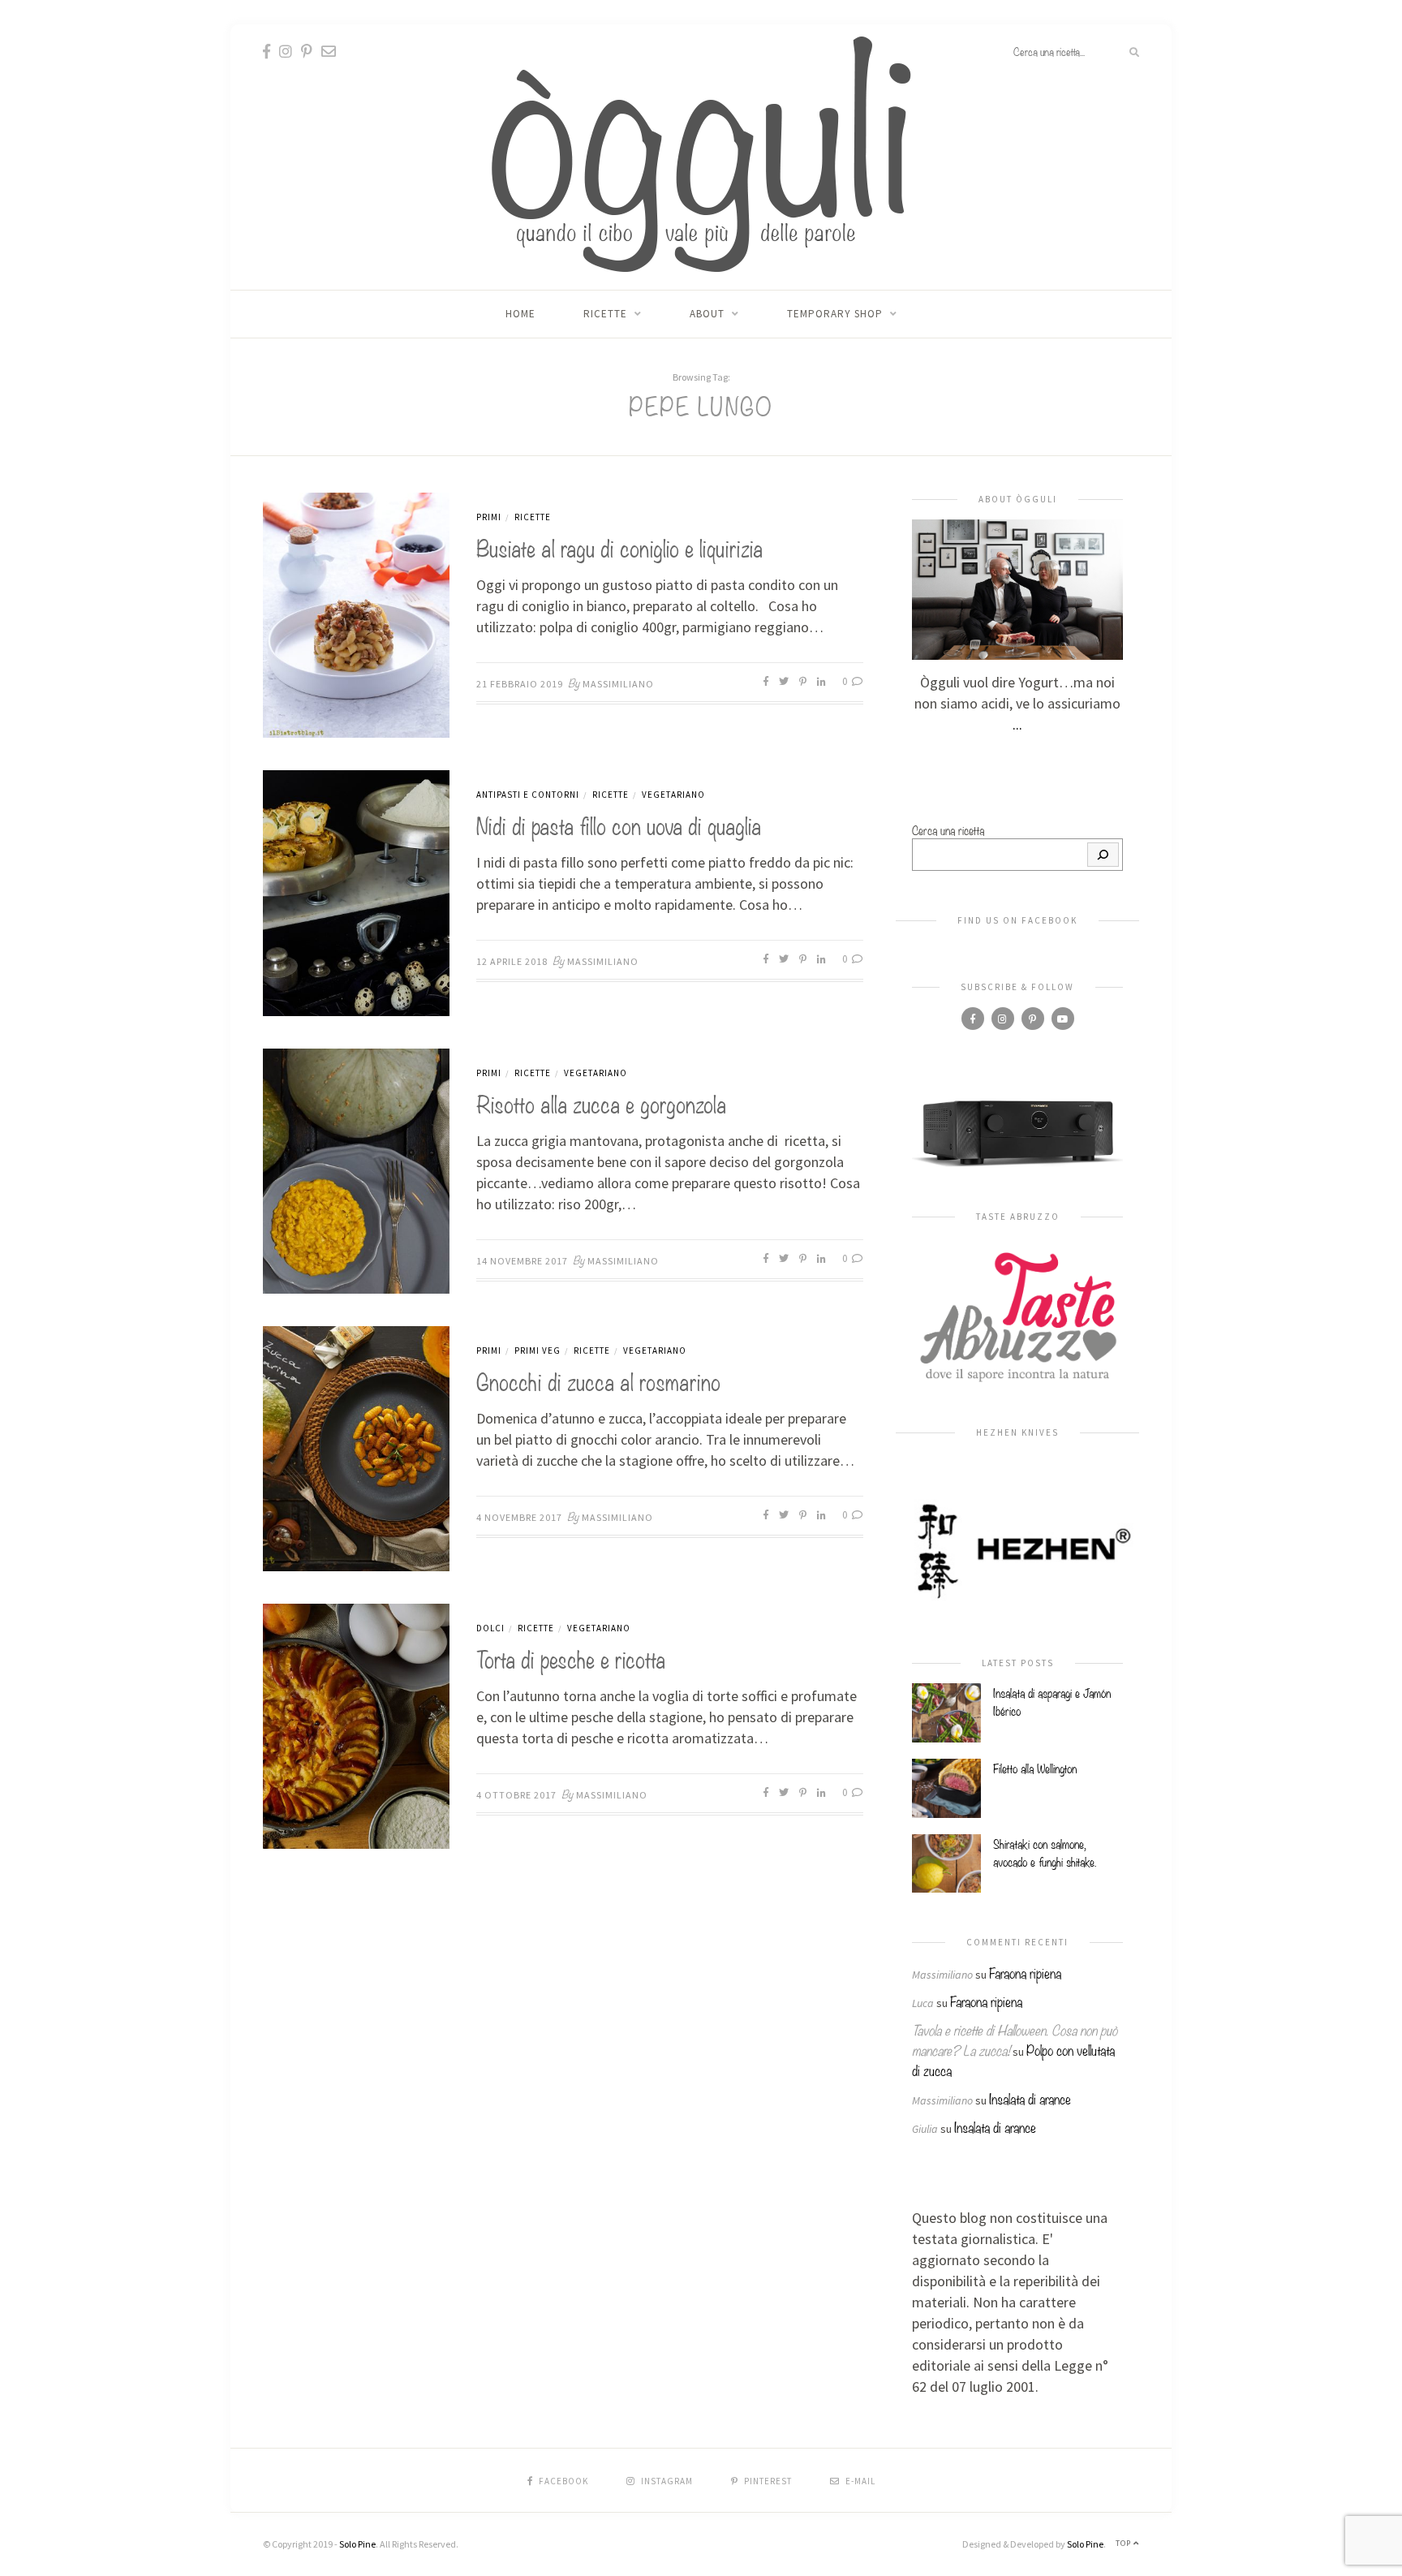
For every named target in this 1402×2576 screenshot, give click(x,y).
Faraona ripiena (1025, 1973)
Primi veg (538, 1350)
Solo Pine (357, 2544)
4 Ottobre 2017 (516, 1795)
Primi (489, 517)
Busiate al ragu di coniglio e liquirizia (619, 547)
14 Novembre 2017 (522, 1261)
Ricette (605, 314)
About (707, 314)
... (1017, 724)
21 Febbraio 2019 (520, 684)
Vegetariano (673, 795)
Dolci (490, 1628)
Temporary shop (835, 314)
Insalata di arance (1030, 2098)
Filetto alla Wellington (1035, 1768)
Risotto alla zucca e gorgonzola (601, 1103)
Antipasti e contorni (528, 795)
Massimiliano (618, 684)
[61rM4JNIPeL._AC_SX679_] (1017, 1132)
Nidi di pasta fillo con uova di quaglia (619, 824)
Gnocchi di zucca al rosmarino (598, 1380)
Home (520, 314)
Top (1125, 2543)
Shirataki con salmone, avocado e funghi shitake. (1045, 1852)
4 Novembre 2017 (519, 1517)
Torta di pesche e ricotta (571, 1658)
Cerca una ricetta (948, 829)
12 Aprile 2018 (512, 961)
